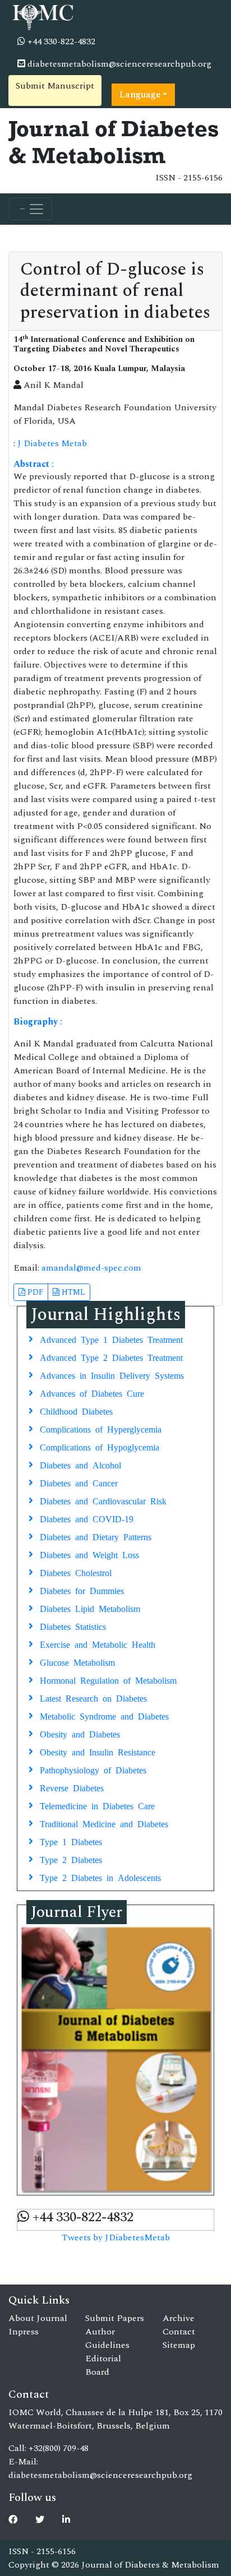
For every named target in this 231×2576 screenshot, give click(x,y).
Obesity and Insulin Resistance (98, 1752)
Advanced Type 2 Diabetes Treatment (111, 1357)
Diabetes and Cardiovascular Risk (103, 1500)
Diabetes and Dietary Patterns (96, 1536)
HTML (72, 1292)
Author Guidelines (107, 2338)
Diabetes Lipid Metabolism (90, 1608)
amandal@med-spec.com (91, 1268)
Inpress (24, 2332)
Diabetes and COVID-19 (87, 1518)
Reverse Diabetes (72, 1787)
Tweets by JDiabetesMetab (116, 2237)
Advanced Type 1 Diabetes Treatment (111, 1339)
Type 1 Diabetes (71, 1841)
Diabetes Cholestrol (76, 1572)
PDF (34, 1292)
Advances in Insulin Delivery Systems (112, 1375)
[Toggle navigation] (31, 209)
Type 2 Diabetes (71, 1859)
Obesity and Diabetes (80, 1734)
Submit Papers (115, 2318)
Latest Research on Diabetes (93, 1698)
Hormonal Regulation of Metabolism (108, 1680)
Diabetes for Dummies (82, 1590)
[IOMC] (42, 16)
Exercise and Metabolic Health (98, 1644)
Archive (179, 2318)
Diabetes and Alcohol (80, 1465)
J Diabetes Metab (52, 443)
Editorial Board (103, 2365)
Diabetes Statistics (73, 1626)
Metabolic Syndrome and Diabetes (104, 1716)
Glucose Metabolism (77, 1662)
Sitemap (179, 2345)
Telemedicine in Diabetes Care (97, 1805)
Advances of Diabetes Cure (92, 1393)
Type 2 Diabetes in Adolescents (100, 1877)
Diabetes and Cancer (79, 1482)
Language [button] (140, 95)
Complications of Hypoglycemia (100, 1447)
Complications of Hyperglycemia (101, 1429)
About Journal (38, 2318)
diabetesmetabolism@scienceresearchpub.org (118, 64)
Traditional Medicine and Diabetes (104, 1823)
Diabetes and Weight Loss (89, 1554)
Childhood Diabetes (76, 1411)
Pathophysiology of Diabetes (93, 1769)
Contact (179, 2332)
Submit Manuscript (55, 86)
